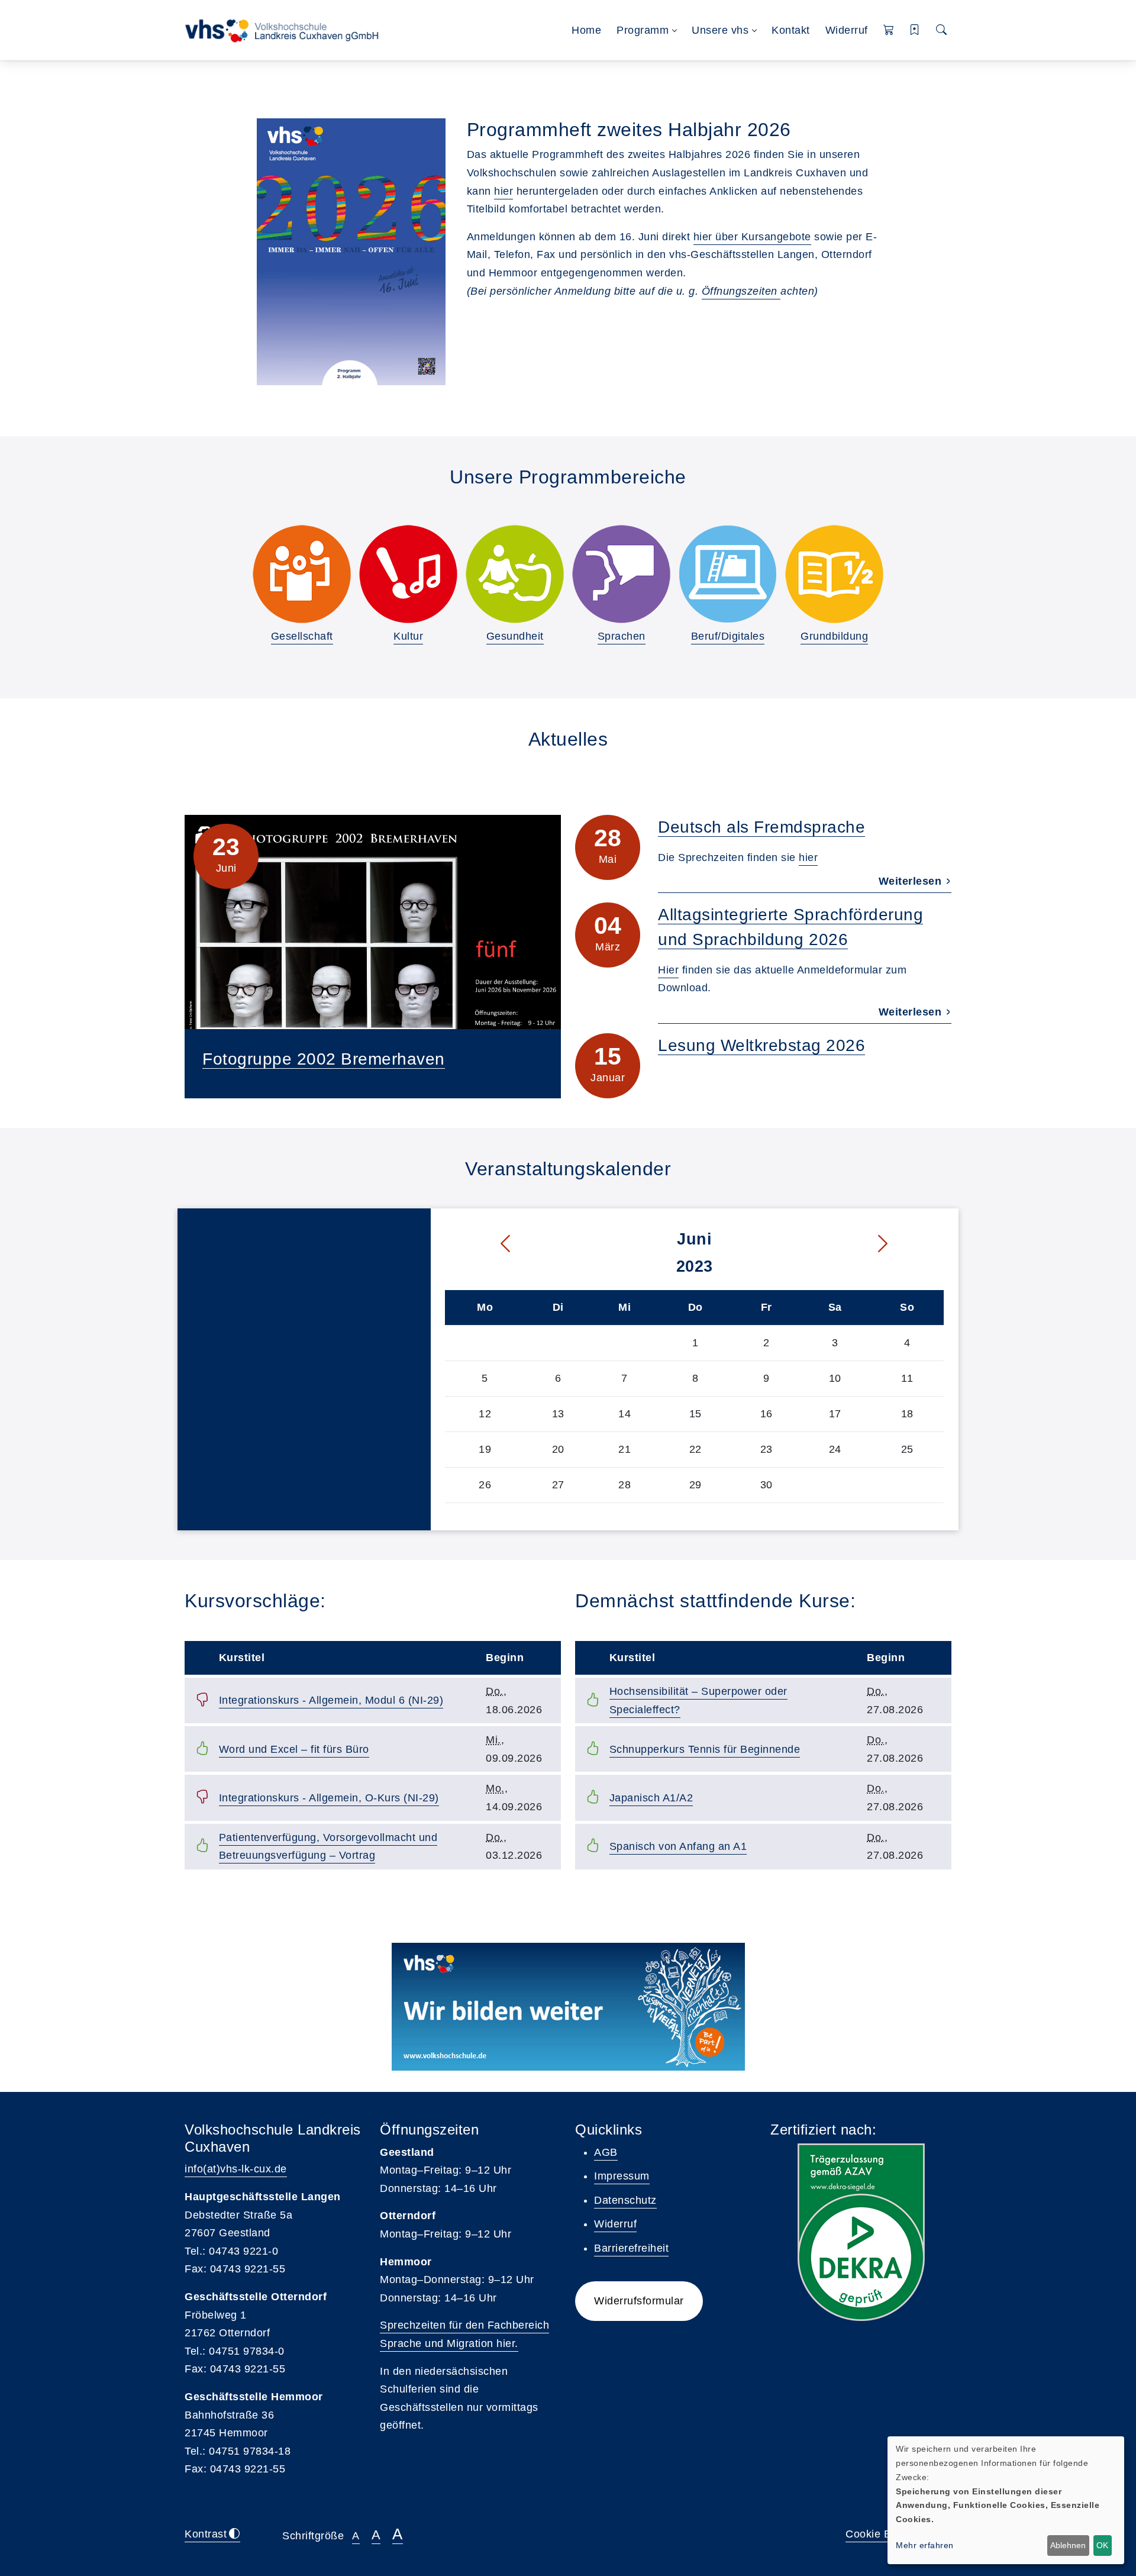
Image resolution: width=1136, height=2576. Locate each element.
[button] (889, 30)
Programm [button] (643, 30)
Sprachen (622, 636)
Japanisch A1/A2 (651, 1798)
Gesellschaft (302, 636)
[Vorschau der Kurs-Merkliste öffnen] (915, 30)
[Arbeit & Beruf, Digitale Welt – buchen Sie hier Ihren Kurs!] (728, 574)
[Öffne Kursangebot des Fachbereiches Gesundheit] (515, 574)
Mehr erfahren (925, 2545)
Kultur (408, 636)
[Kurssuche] (942, 30)
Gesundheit (515, 636)
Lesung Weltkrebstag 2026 (761, 1045)
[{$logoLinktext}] (285, 30)
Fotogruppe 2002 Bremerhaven (324, 1059)
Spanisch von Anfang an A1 (678, 1846)
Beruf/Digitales (728, 636)
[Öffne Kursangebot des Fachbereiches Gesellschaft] (302, 574)
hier (504, 191)
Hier (668, 970)
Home (586, 30)
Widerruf (847, 30)
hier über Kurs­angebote (752, 237)
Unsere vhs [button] (720, 30)
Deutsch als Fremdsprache (761, 827)
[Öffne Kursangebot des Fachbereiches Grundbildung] (834, 574)
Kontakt (791, 30)
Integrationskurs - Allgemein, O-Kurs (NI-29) (329, 1798)
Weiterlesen (912, 881)
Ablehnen (1068, 2545)
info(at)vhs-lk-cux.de (236, 2169)
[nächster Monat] (908, 1244)
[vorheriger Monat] (481, 1244)
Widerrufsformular (639, 2301)
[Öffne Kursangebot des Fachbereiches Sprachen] (621, 574)
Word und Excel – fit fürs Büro (294, 1749)
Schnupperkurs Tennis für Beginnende (705, 1749)
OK (1102, 2545)
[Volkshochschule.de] (568, 2007)
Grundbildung (834, 636)
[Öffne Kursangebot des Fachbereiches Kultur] (408, 574)
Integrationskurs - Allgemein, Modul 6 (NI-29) (331, 1700)
